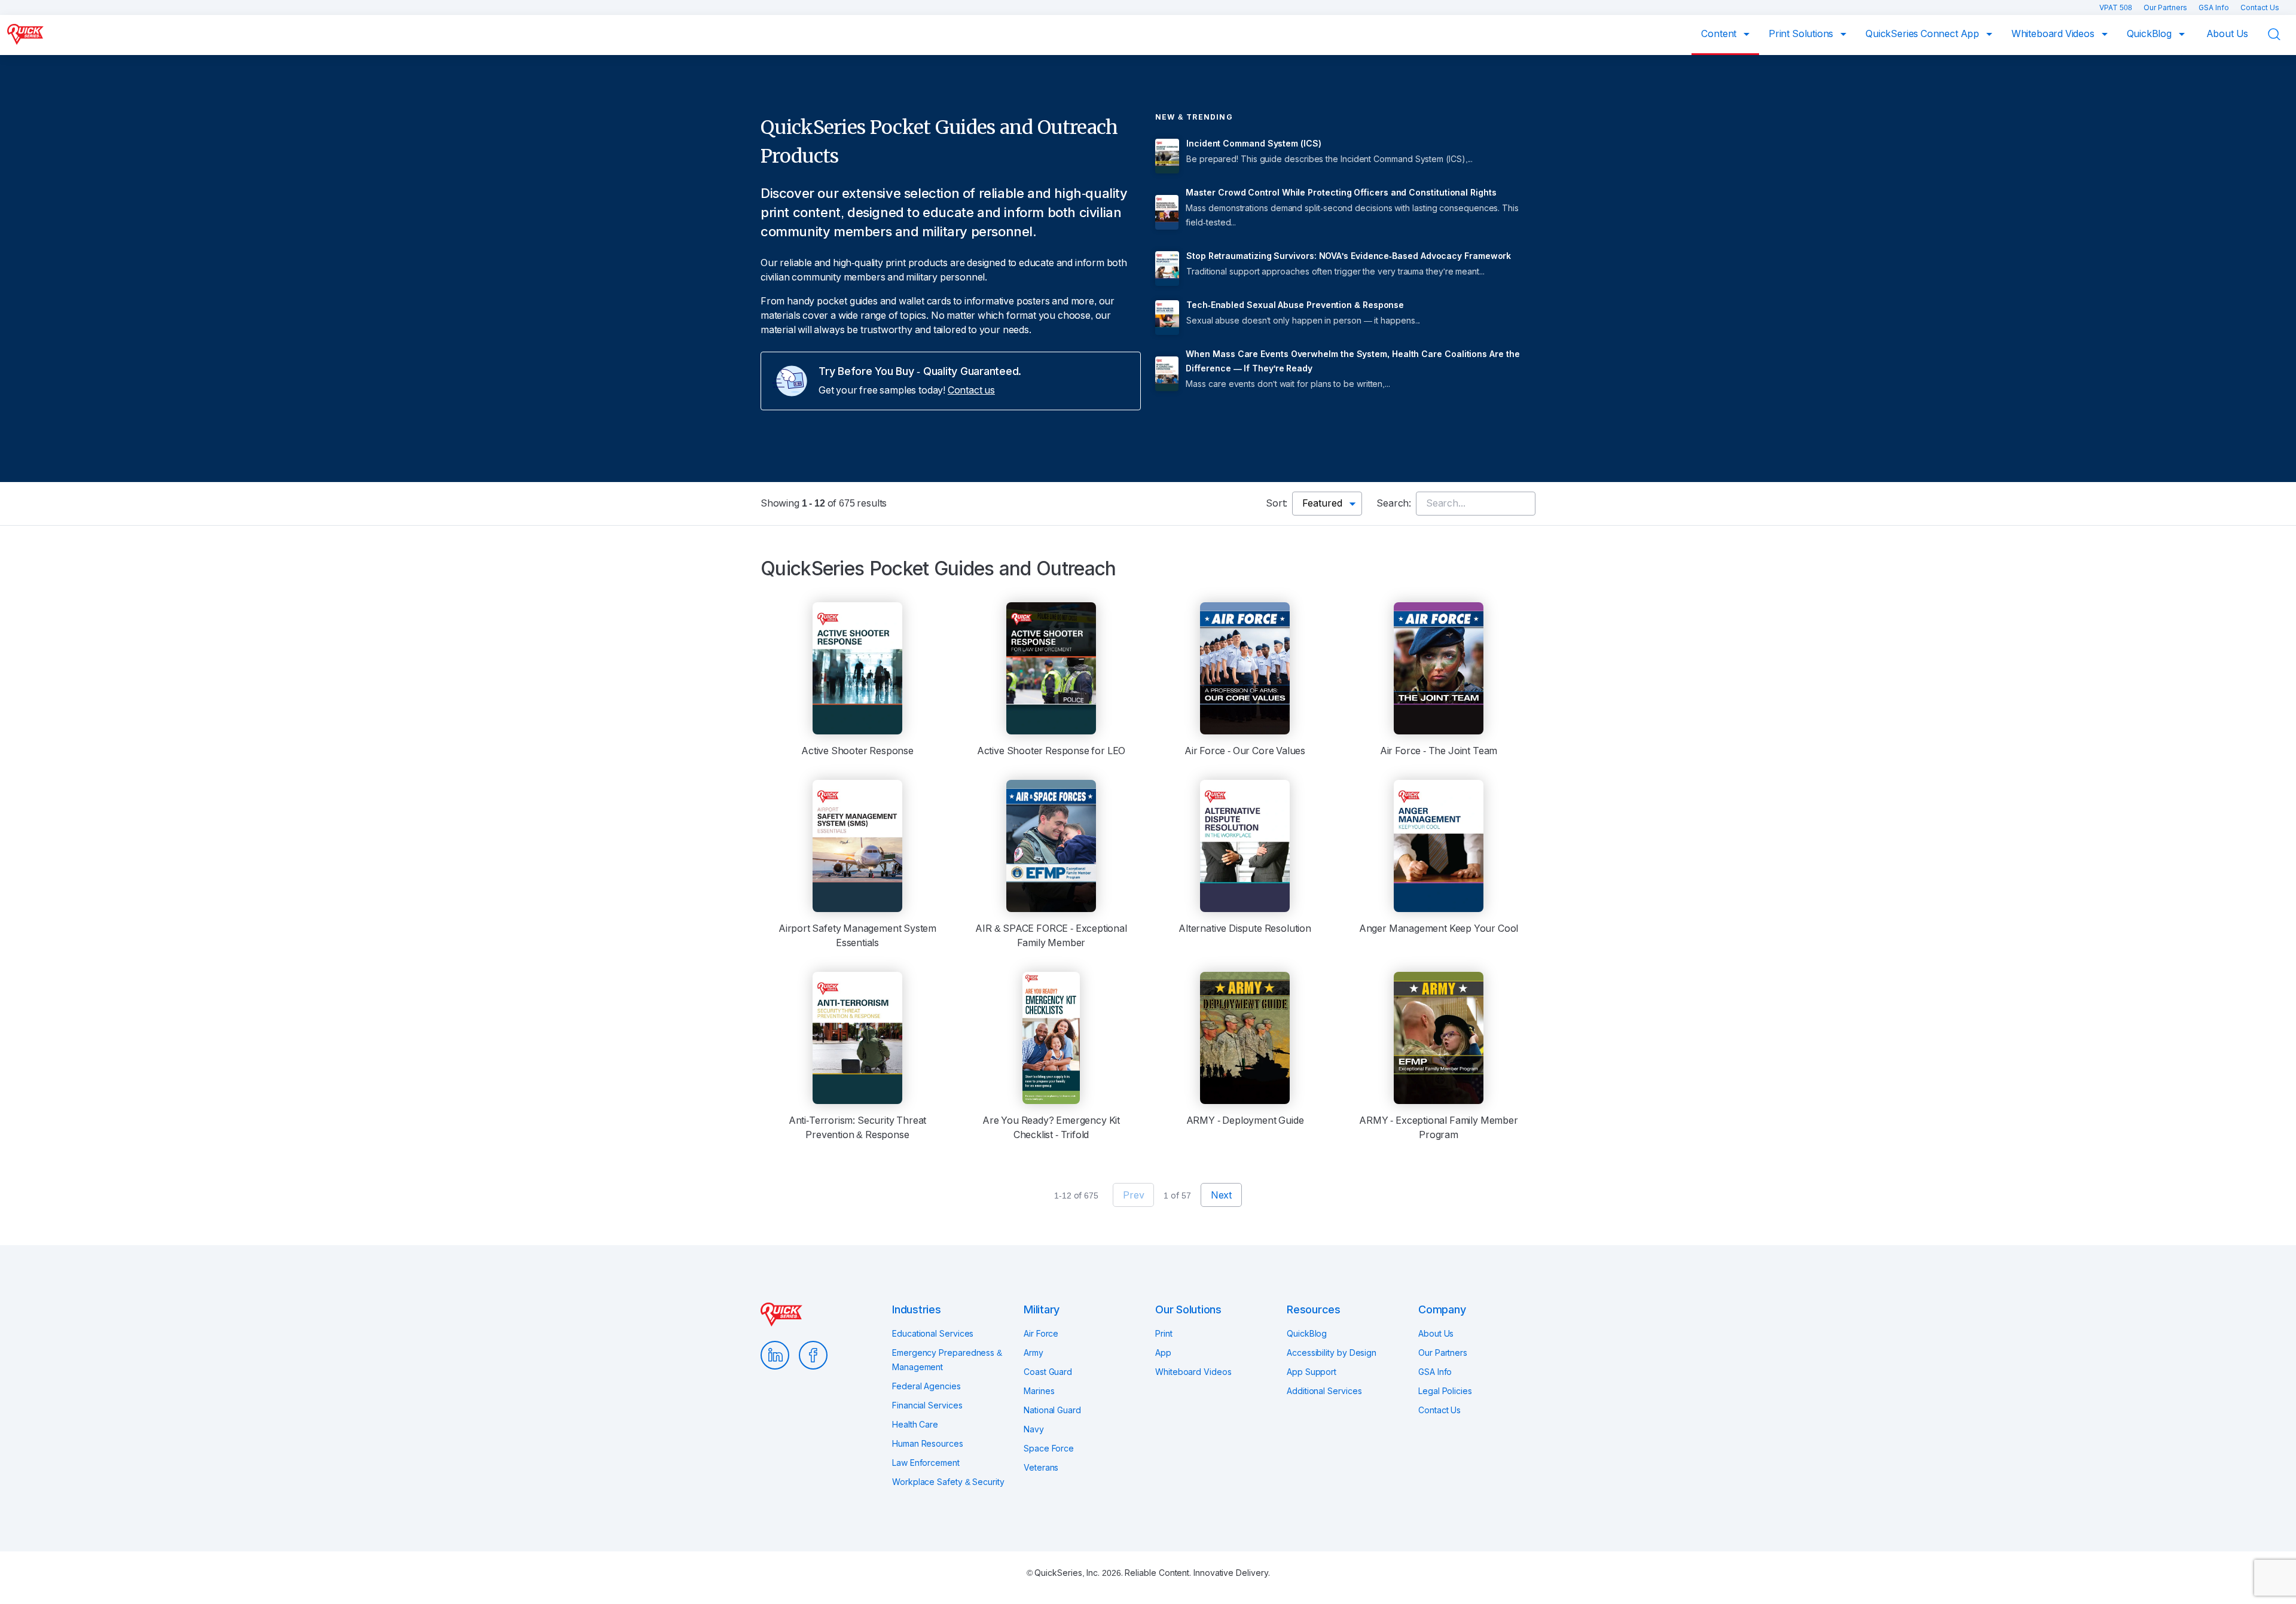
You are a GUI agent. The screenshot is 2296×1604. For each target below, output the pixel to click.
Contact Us (2260, 8)
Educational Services (933, 1334)
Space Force (1049, 1449)
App (1163, 1353)
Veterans (1041, 1468)
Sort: (1277, 503)
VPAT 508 (2117, 8)
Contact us (971, 390)
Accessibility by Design (1332, 1353)
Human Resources (928, 1444)
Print (1164, 1334)
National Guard (1052, 1410)
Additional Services (1324, 1391)
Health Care (915, 1425)
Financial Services (927, 1405)
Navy (1034, 1429)
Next (1221, 1195)
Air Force (1041, 1334)
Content (1720, 34)
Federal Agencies (926, 1386)
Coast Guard (1048, 1372)
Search (2282, 34)
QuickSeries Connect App (1923, 34)
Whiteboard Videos (2054, 34)
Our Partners (2166, 8)
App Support (1312, 1372)
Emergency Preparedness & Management (947, 1360)
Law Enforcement (926, 1463)
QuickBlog (2150, 34)
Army (1033, 1353)
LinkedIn (775, 1355)
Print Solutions (1802, 34)
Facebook (813, 1355)
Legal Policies (1445, 1391)
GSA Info (2215, 8)
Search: (1394, 503)
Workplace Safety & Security (948, 1482)
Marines (1039, 1391)
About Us (2228, 34)
